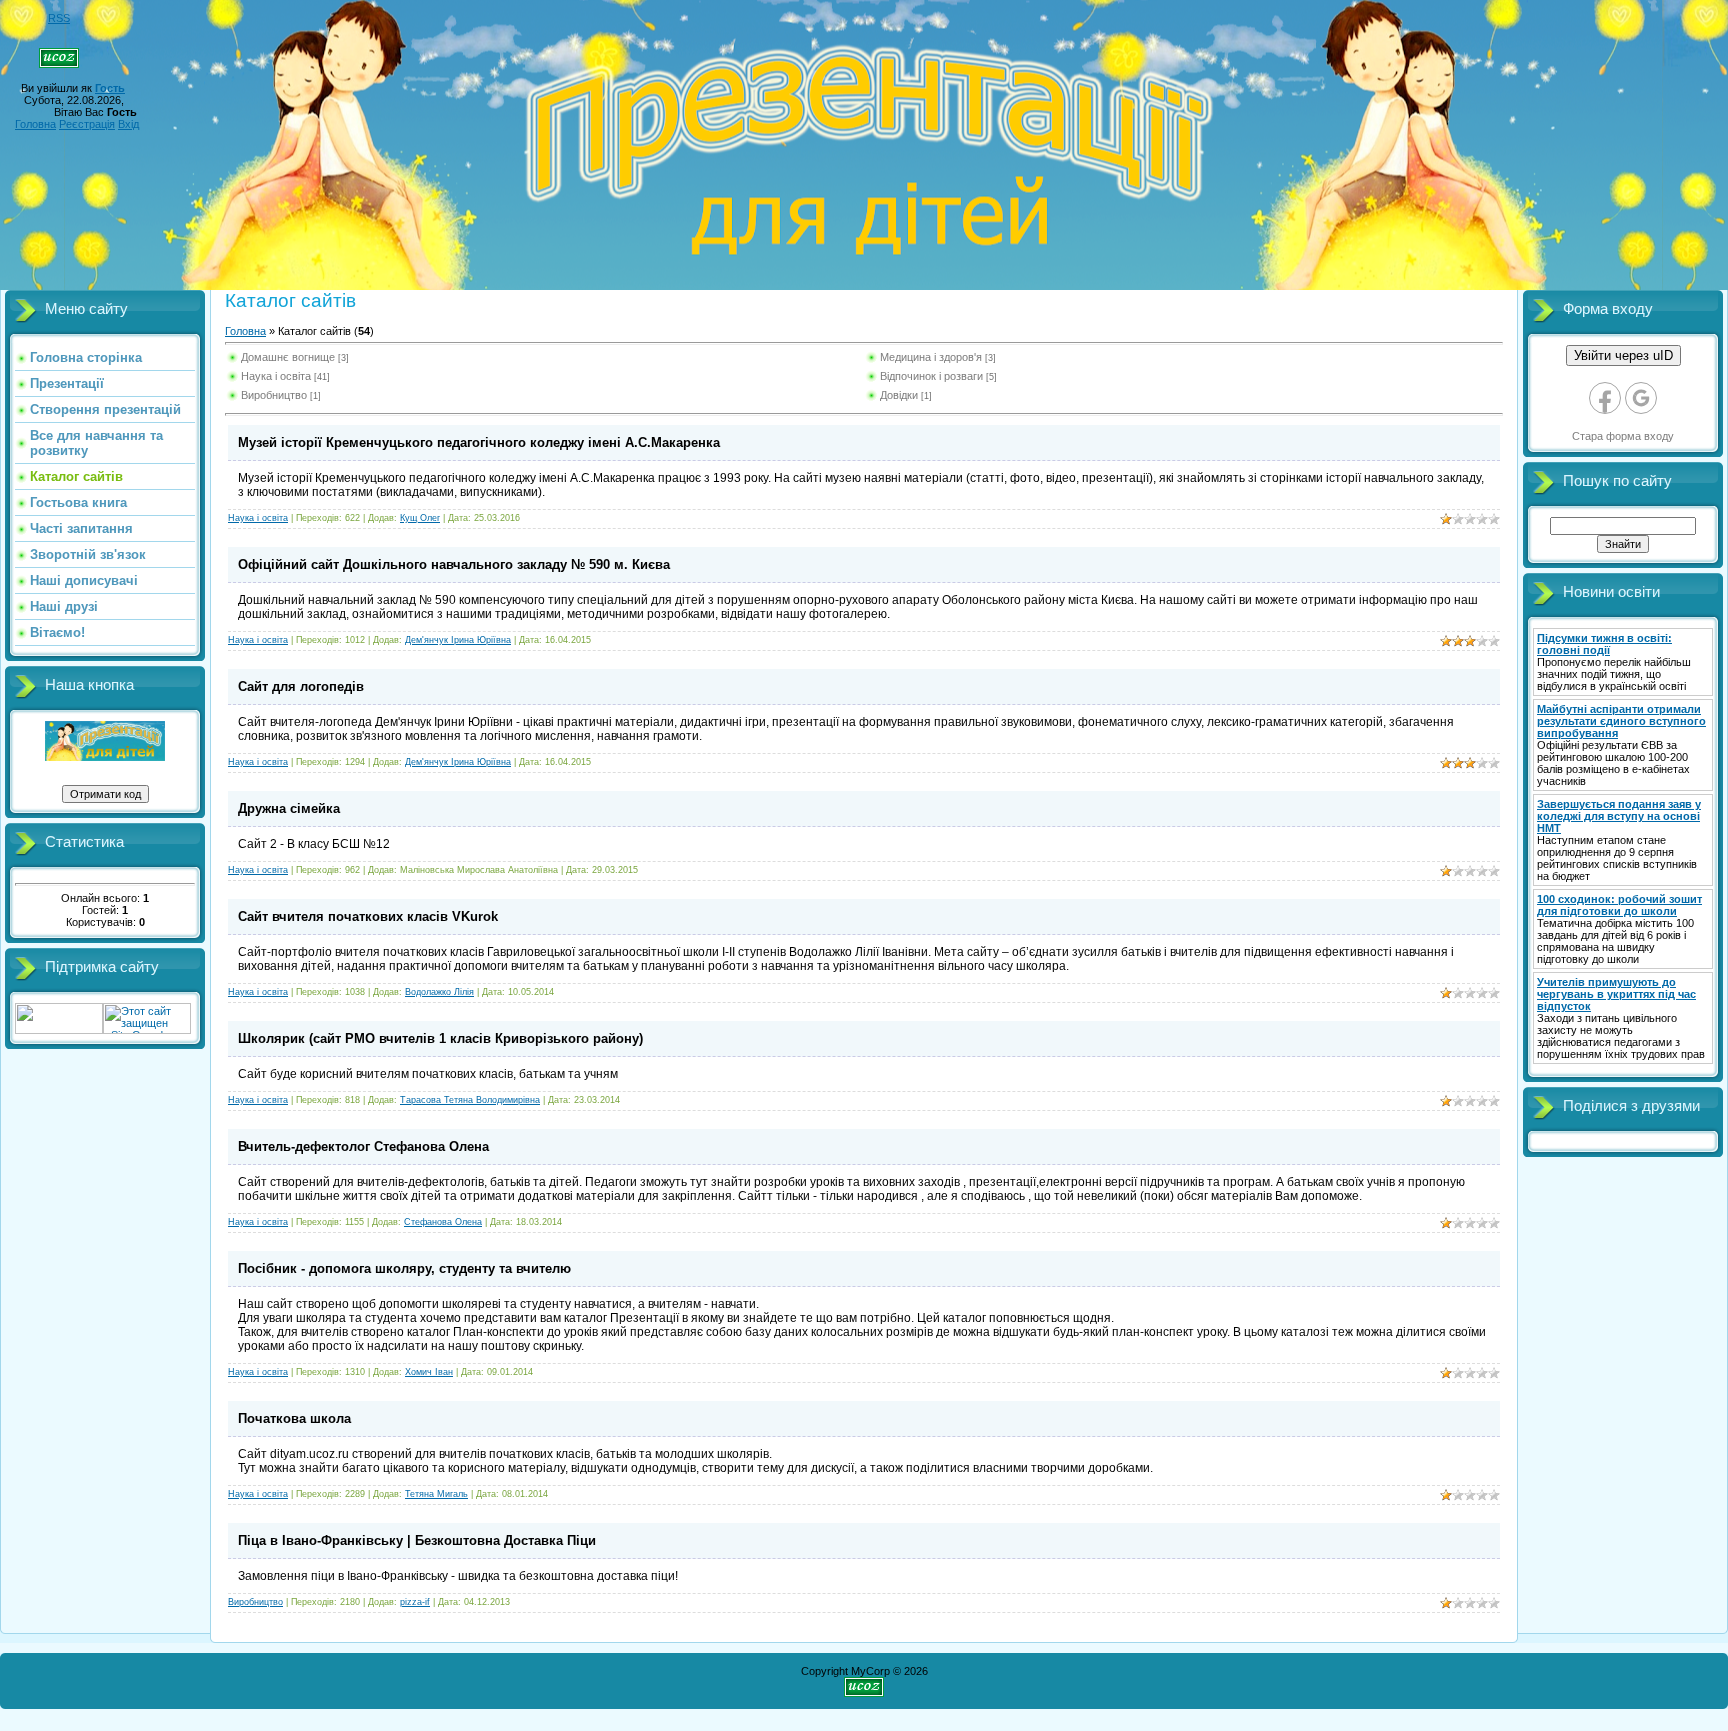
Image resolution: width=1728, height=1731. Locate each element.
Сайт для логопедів (301, 686)
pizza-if (415, 1602)
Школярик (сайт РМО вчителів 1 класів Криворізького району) (440, 1038)
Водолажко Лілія (439, 992)
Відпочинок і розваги (931, 376)
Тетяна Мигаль (436, 1494)
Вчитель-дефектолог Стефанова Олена (363, 1146)
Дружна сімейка (289, 808)
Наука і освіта (276, 376)
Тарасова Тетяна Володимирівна (470, 1100)
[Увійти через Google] (1641, 398)
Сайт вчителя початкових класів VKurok (368, 916)
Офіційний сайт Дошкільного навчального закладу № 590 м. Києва (454, 564)
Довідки (899, 395)
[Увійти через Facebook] (1605, 398)
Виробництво (274, 395)
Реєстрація (87, 124)
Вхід (128, 124)
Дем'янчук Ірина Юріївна (458, 640)
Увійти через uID (1623, 355)
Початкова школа (294, 1418)
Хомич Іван (429, 1372)
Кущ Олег (420, 518)
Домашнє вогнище (288, 357)
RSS (59, 18)
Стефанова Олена (443, 1222)
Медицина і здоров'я (931, 357)
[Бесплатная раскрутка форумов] (59, 1030)
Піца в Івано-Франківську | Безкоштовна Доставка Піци (417, 1540)
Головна (35, 124)
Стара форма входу (1623, 436)
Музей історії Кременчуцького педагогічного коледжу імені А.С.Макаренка (479, 442)
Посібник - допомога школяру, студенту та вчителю (404, 1268)
